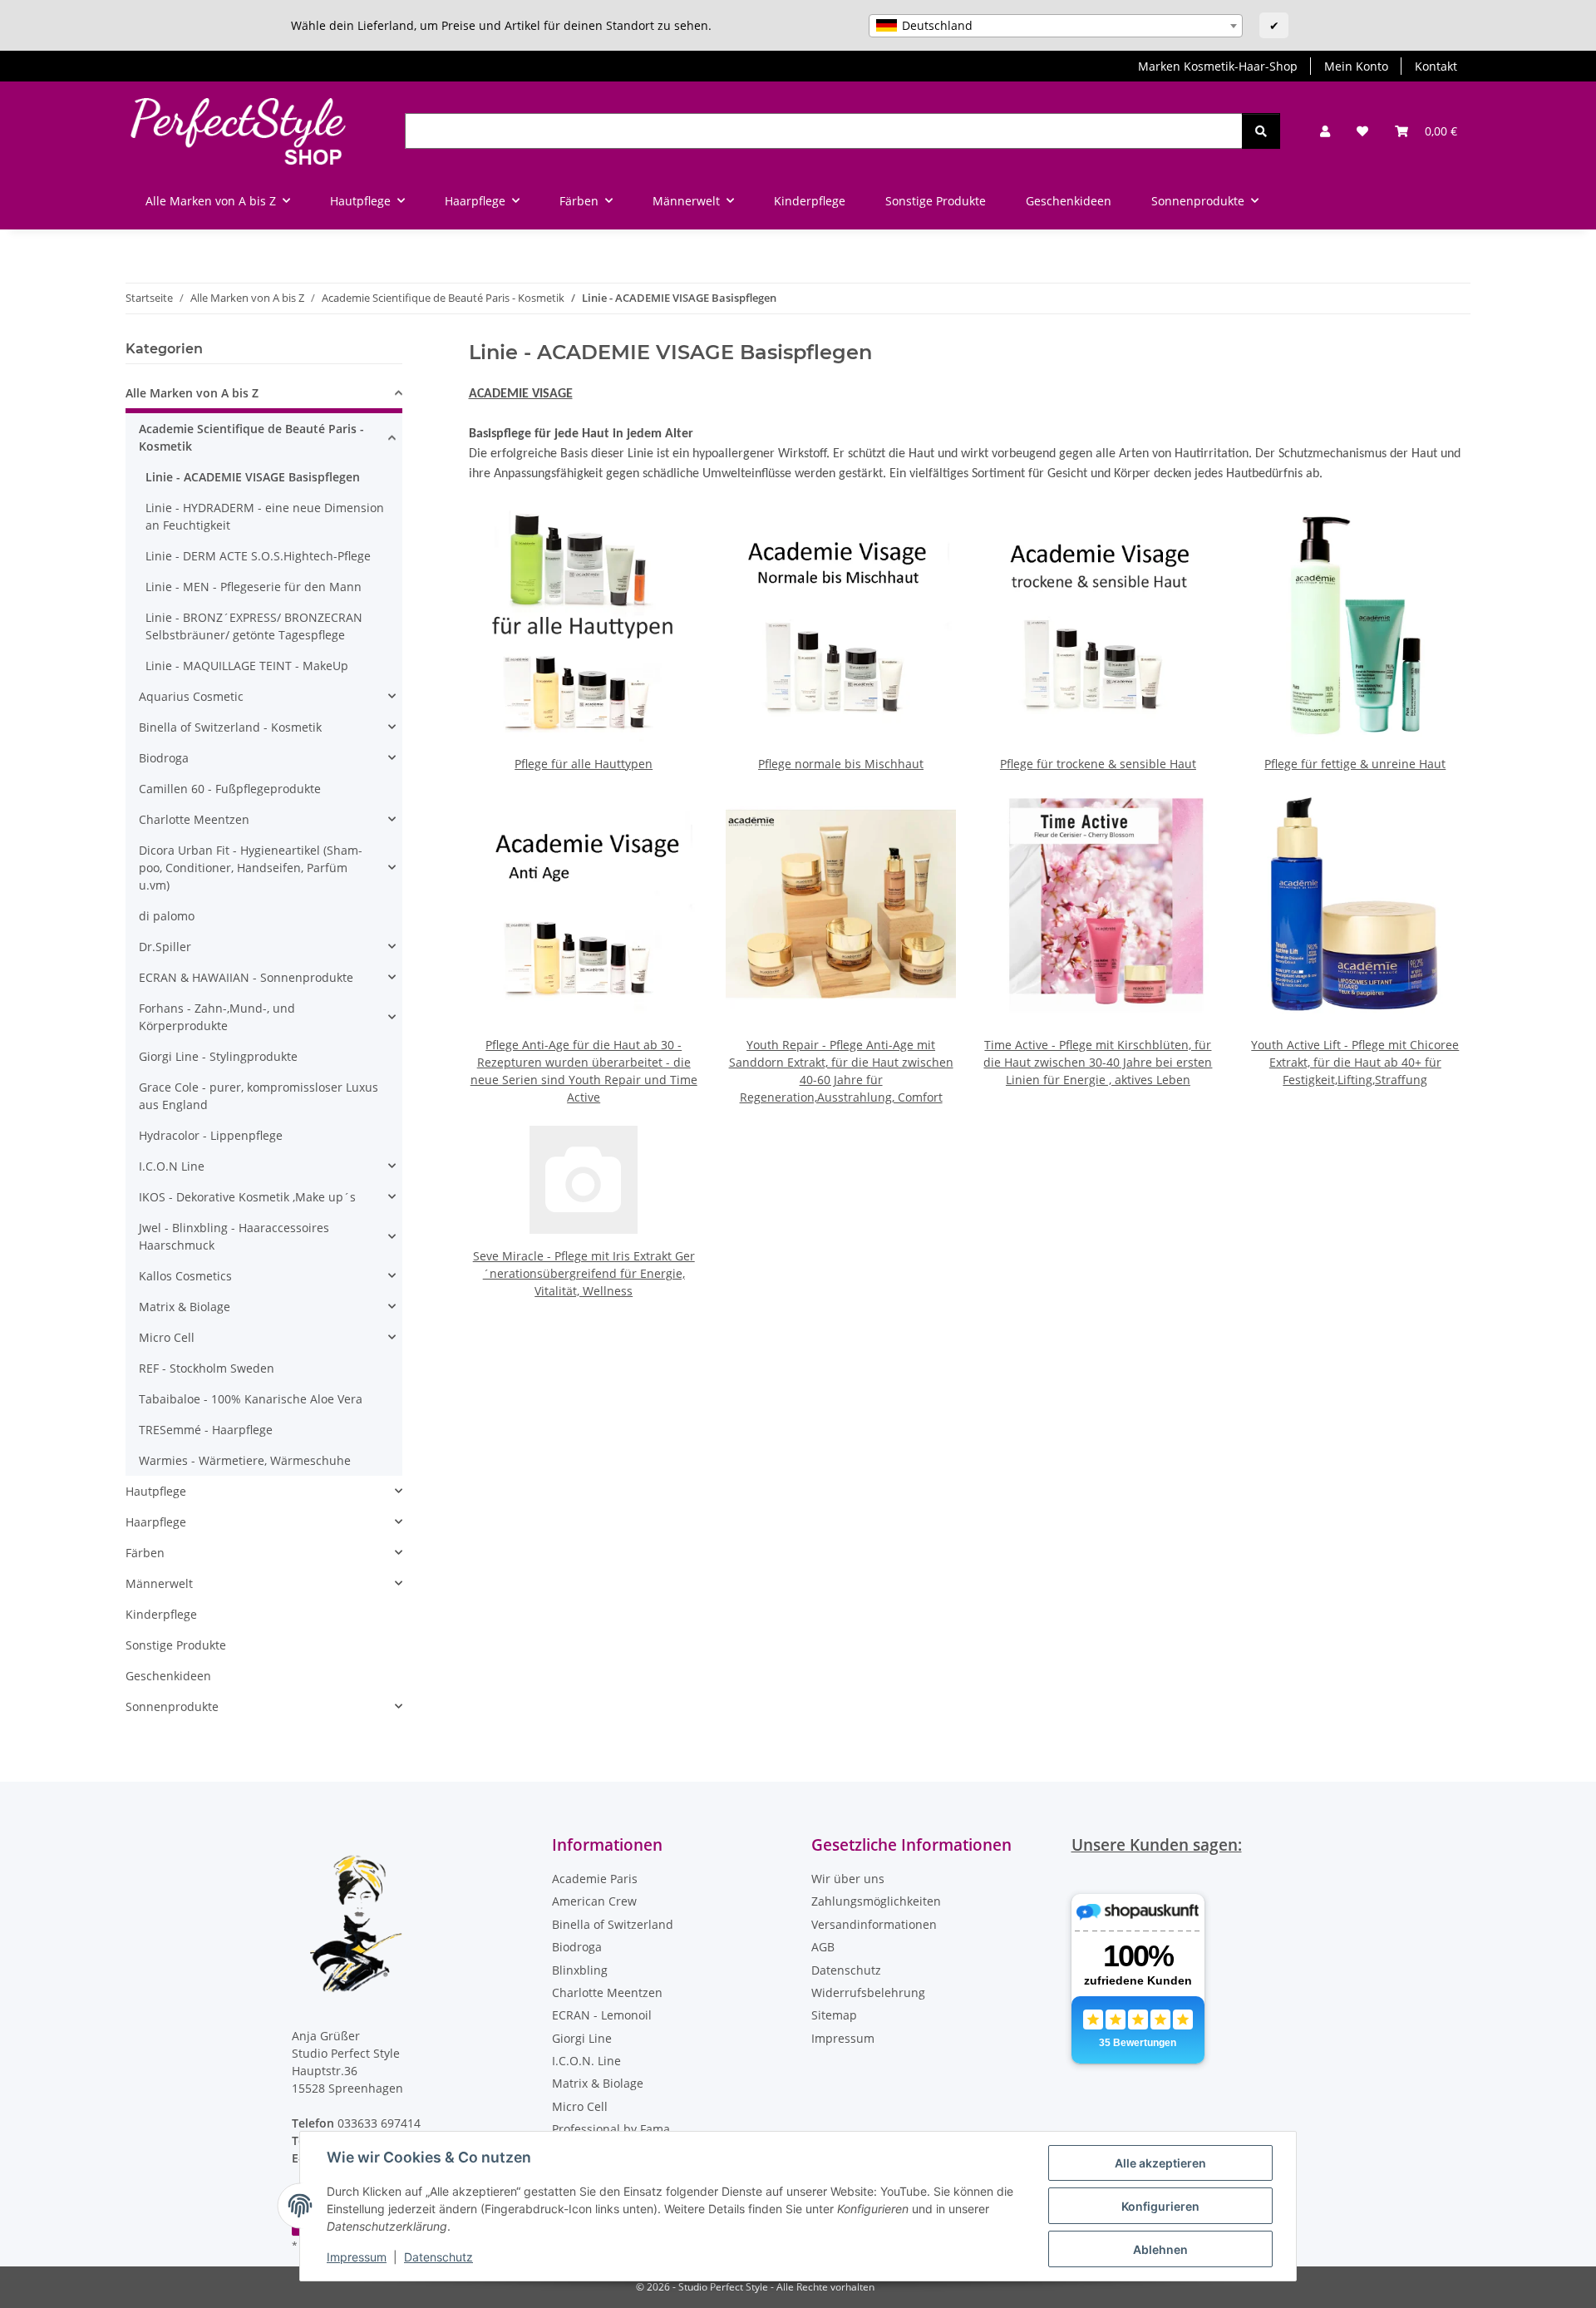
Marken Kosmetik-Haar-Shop (1218, 66)
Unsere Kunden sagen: (1157, 1844)
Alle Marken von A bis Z (192, 393)
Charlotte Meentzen (194, 819)
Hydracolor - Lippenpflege (211, 1135)
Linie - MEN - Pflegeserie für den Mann (254, 587)
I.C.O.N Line (172, 1166)
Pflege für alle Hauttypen (584, 764)
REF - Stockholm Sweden (207, 1368)
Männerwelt (159, 1583)
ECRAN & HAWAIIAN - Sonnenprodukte (246, 977)
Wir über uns (848, 1879)
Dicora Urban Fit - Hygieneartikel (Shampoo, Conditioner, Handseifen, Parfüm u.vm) (251, 868)
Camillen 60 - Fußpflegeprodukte (230, 789)
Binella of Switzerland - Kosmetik (230, 727)
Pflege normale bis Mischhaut (841, 764)
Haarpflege (156, 1522)
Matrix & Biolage (185, 1307)
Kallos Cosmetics (185, 1276)
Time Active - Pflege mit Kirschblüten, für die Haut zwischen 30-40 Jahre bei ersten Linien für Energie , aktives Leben (1098, 1062)
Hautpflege (156, 1491)
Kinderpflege (161, 1614)
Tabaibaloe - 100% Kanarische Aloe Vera (251, 1399)
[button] (1325, 131)
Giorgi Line (582, 2038)
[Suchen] (1261, 131)
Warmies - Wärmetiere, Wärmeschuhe (245, 1460)
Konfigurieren (1160, 2206)
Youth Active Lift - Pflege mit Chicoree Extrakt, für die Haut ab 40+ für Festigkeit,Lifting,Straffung (1355, 1062)
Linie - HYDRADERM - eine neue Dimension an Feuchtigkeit (265, 516)
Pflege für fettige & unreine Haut (1355, 764)
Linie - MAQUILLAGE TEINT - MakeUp (247, 666)
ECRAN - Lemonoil (602, 2015)
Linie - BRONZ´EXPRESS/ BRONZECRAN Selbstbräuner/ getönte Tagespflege (254, 626)
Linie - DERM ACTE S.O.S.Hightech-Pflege (258, 556)
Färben (145, 1553)
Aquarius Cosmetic (191, 696)
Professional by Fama (611, 2129)
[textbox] (1056, 26)
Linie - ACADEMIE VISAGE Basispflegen (253, 477)
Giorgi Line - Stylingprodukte (218, 1056)
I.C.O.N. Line (586, 2061)
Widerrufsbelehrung (868, 1992)
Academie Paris (595, 1879)
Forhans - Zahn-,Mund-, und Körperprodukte (217, 1017)
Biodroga (164, 758)
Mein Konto (1356, 66)
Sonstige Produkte (176, 1645)
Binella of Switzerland (613, 1924)
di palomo (167, 916)
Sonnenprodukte (172, 1706)
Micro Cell (167, 1337)
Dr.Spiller (165, 947)
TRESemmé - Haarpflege (206, 1430)
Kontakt (1436, 66)
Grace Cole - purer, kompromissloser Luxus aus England (259, 1096)
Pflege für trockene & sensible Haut (1098, 764)
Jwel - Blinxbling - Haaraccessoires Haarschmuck (234, 1236)
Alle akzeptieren (1160, 2163)
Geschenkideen (168, 1676)
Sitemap (834, 2015)
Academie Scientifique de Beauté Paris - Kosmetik (251, 437)
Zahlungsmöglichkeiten (876, 1901)
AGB (823, 1947)
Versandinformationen (874, 1924)
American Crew (594, 1901)
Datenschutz (438, 2257)
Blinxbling (580, 1970)
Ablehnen (1160, 2249)
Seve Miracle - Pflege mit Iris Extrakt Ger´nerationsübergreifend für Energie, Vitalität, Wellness (584, 1273)
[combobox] (1056, 26)
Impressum (357, 2257)
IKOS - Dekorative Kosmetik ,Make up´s (247, 1197)
